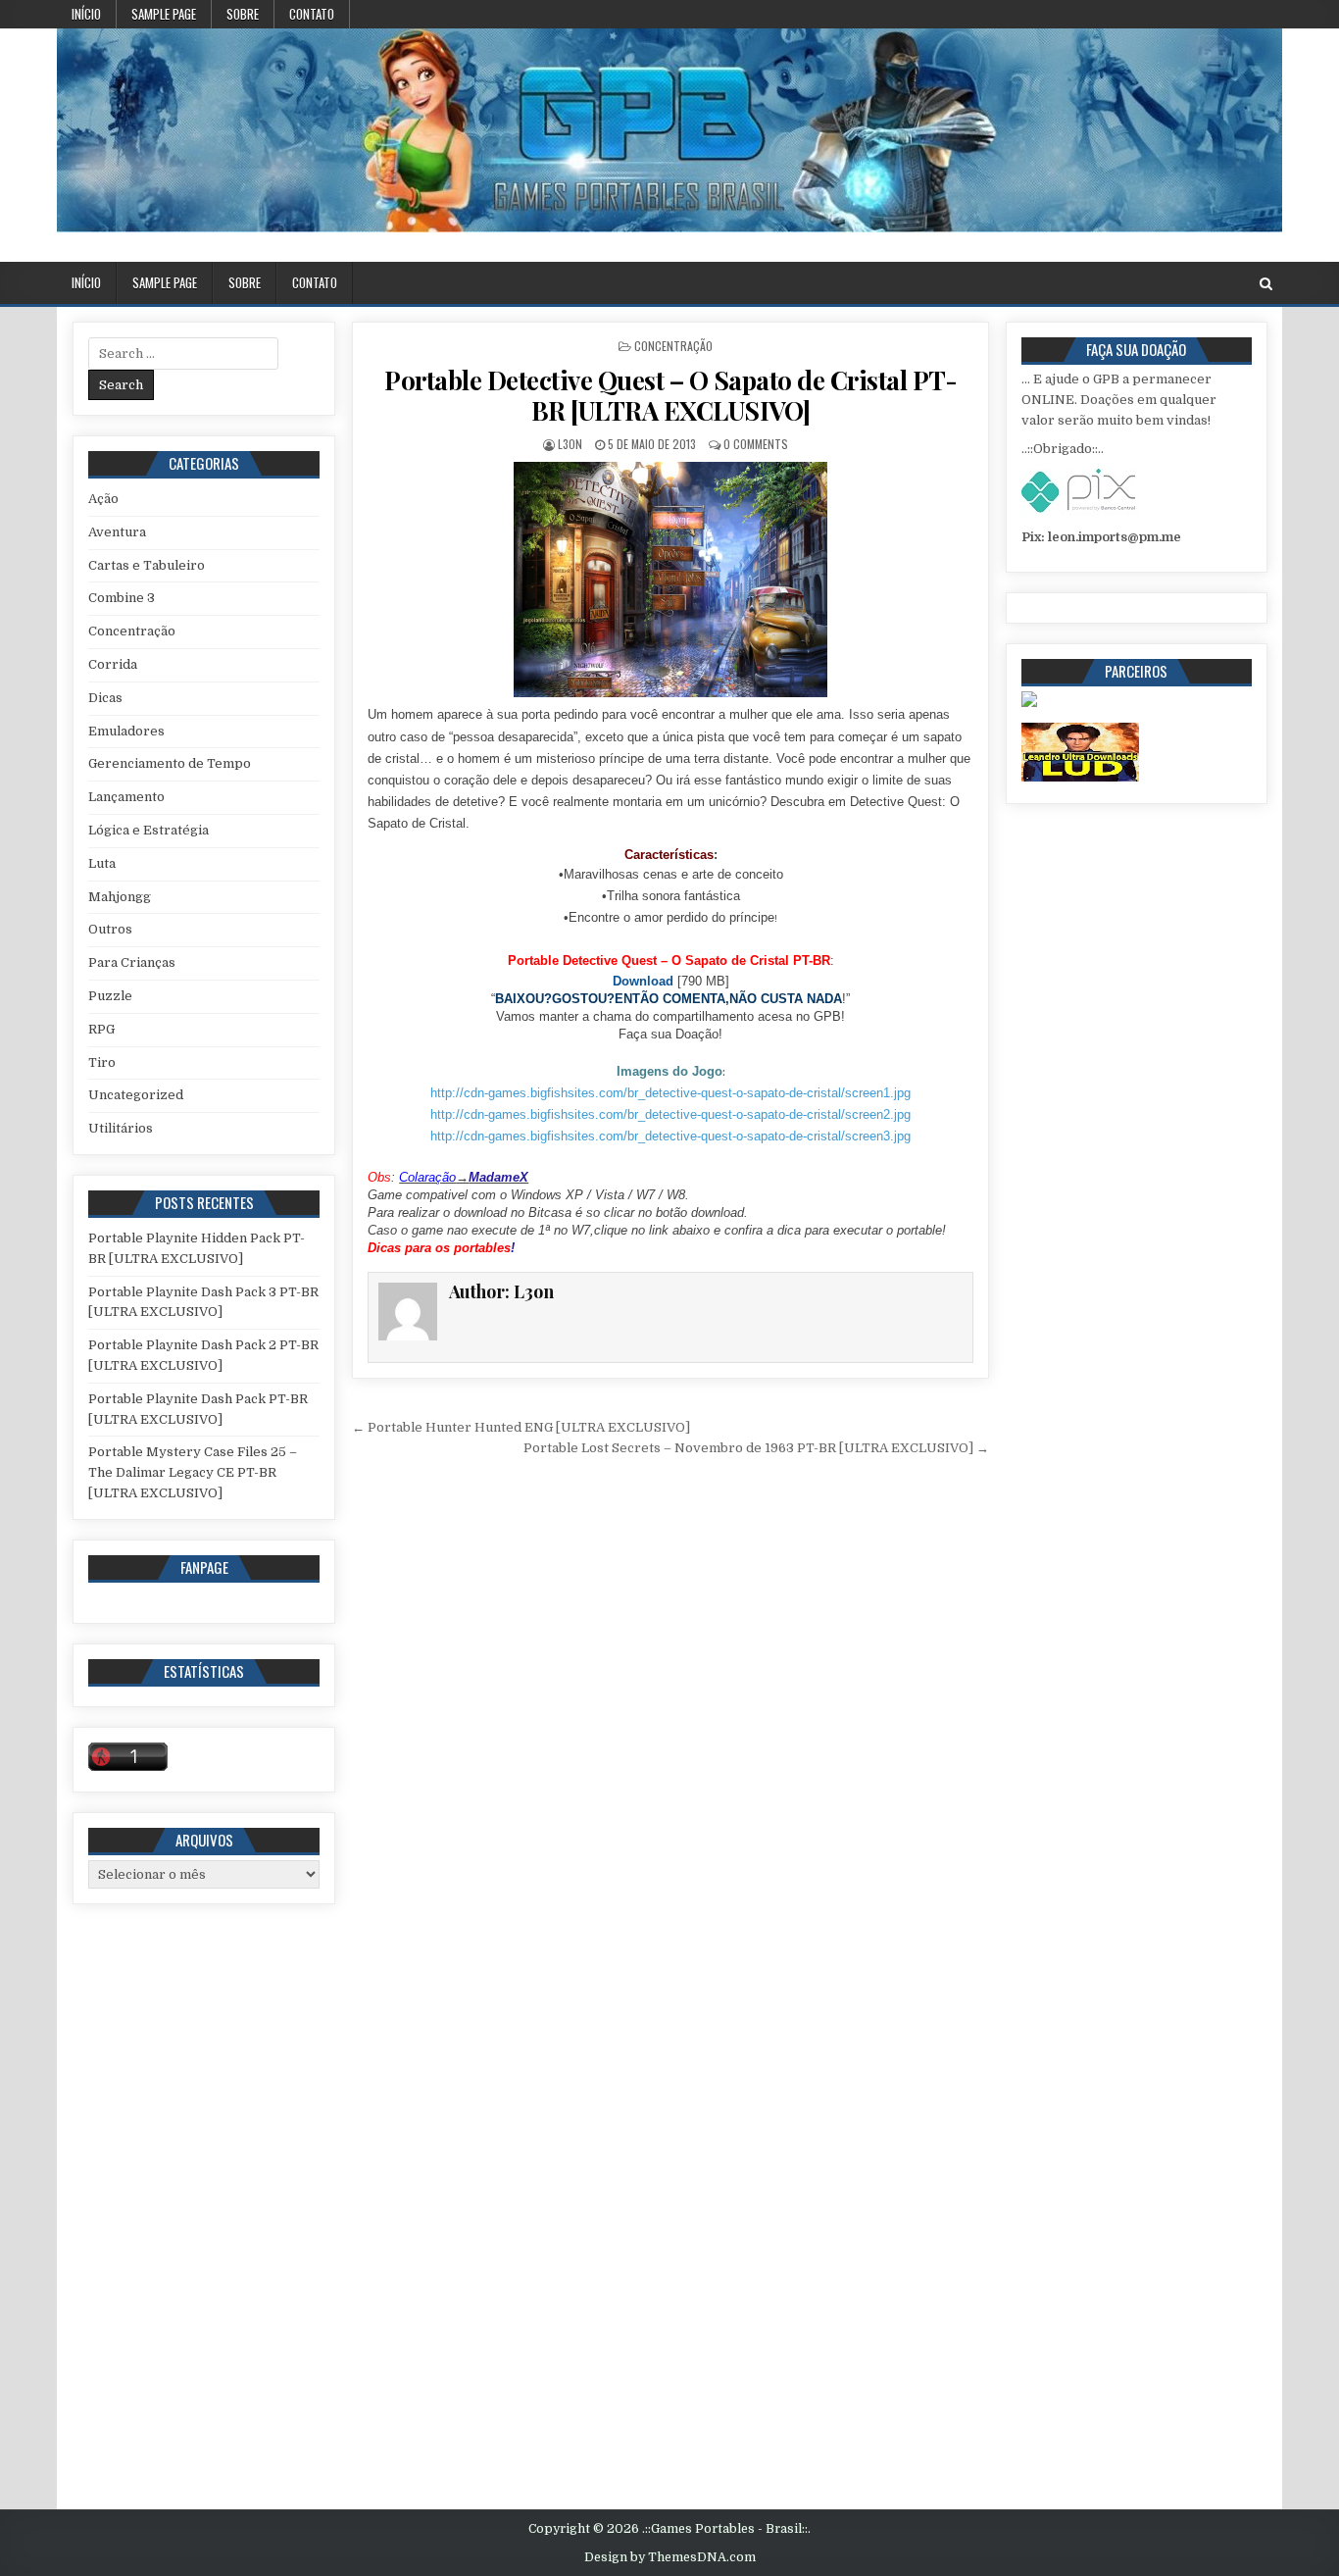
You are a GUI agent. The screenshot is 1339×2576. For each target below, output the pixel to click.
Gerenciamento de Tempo (170, 763)
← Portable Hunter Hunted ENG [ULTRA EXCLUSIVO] (521, 1427)
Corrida (113, 664)
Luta (102, 863)
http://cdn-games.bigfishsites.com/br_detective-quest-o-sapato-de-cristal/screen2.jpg (670, 1114)
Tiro (102, 1062)
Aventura (117, 532)
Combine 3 (122, 598)
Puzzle (110, 996)
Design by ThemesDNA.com (670, 2557)
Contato (312, 14)
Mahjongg (120, 897)
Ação (103, 499)
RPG (101, 1029)
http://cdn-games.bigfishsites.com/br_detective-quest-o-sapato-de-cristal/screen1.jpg (670, 1093)
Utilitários (121, 1128)
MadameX (498, 1177)
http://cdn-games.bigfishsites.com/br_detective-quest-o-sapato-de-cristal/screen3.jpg (670, 1136)
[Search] (1266, 284)
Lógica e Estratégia (149, 830)
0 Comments (756, 444)
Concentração (673, 346)
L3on (570, 444)
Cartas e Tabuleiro (147, 565)
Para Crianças (132, 962)
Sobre (243, 14)
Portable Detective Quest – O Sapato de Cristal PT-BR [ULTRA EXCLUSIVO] (670, 395)
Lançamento (126, 797)
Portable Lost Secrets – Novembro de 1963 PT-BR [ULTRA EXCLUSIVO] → (756, 1448)
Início (86, 14)
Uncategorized (136, 1095)
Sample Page (164, 14)
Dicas (105, 698)
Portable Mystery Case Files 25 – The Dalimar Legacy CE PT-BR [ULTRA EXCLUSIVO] (193, 1472)
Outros (110, 929)
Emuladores (126, 731)
